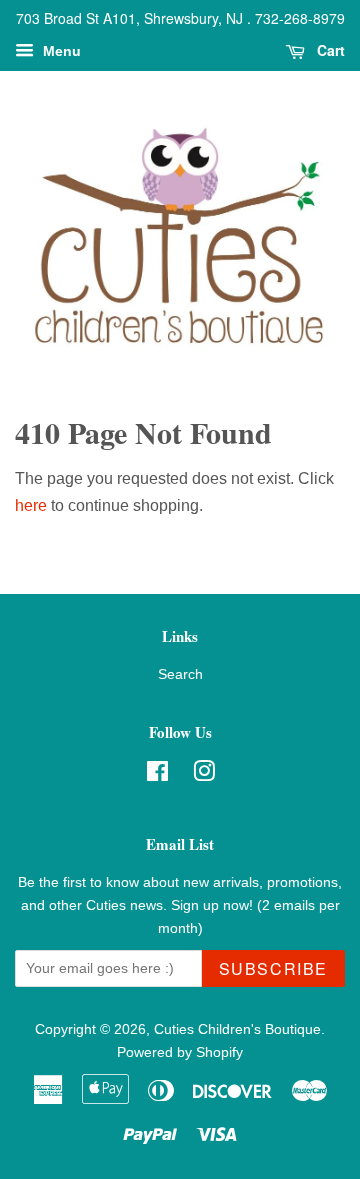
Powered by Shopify (180, 1052)
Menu (60, 51)
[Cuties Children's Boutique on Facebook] (157, 775)
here (31, 505)
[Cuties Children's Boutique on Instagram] (204, 775)
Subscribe (273, 968)
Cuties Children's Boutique (237, 1029)
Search (180, 674)
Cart (329, 50)
